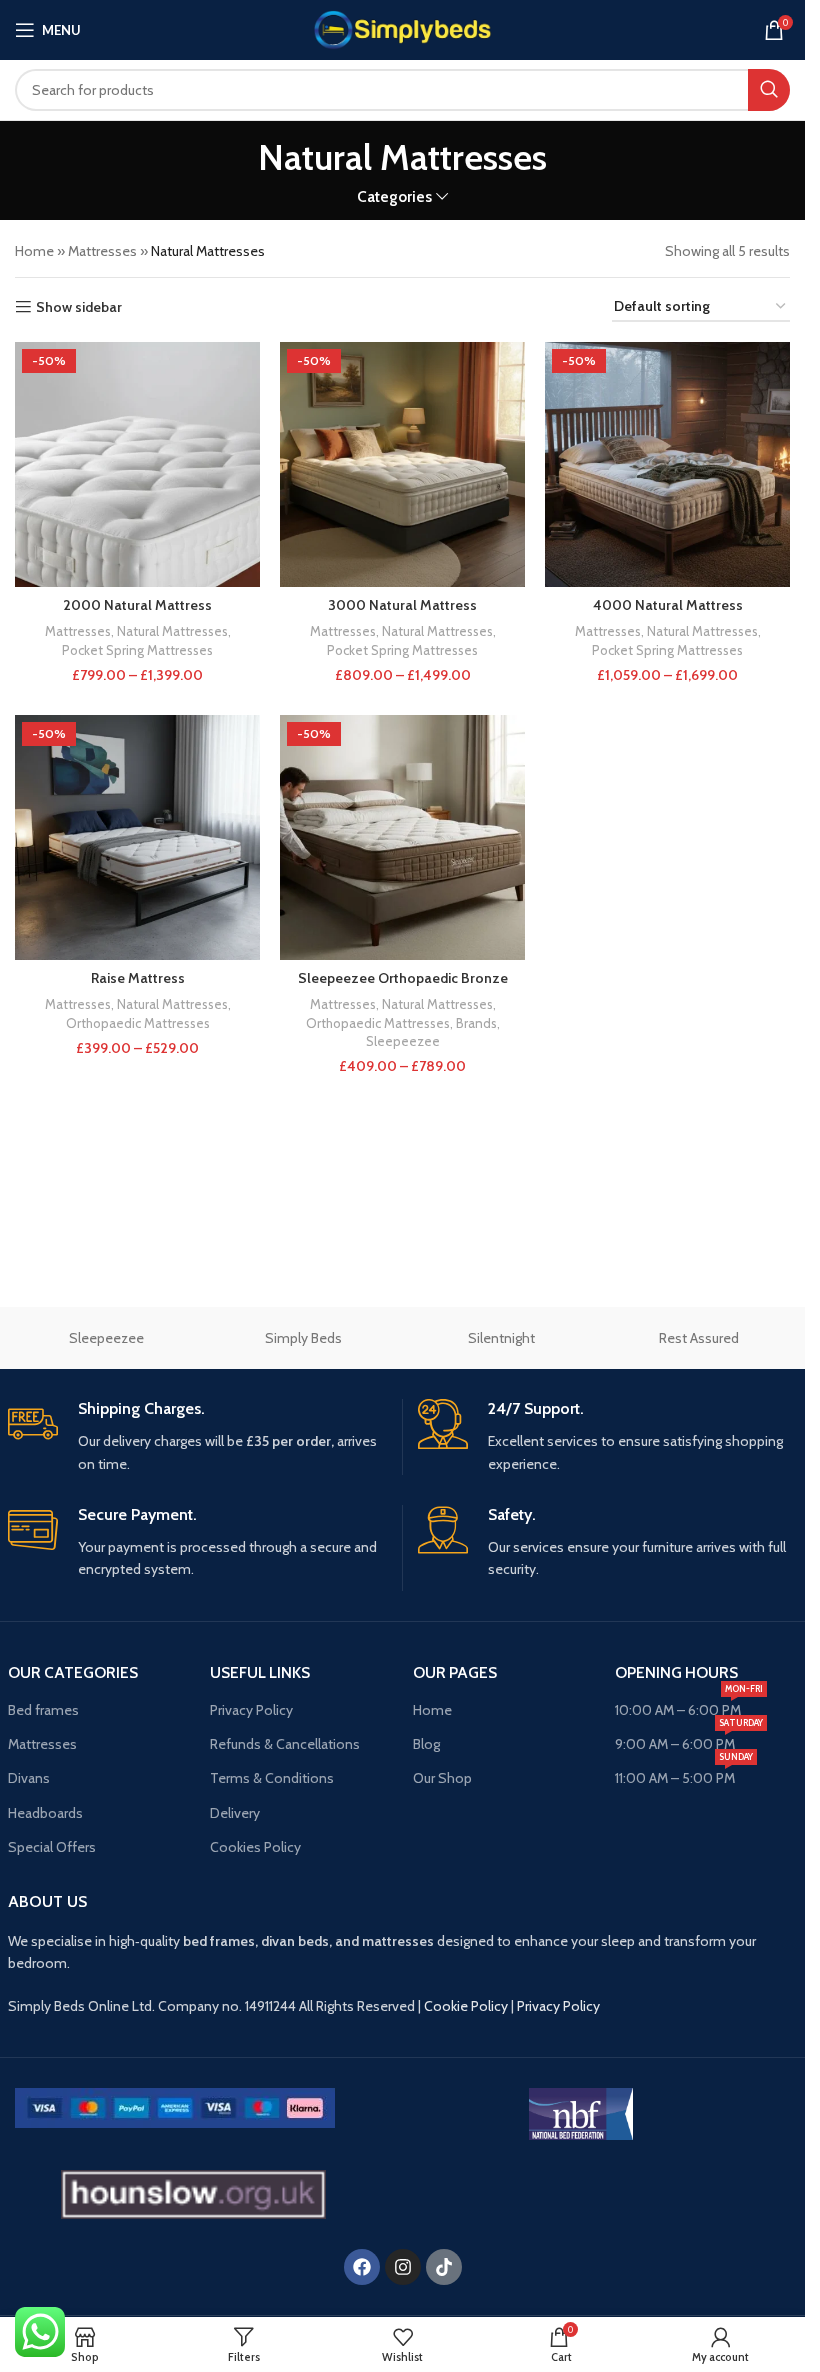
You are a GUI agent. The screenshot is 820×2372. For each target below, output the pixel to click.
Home (34, 251)
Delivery (235, 1813)
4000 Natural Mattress (668, 605)
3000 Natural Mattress (402, 605)
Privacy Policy (251, 1710)
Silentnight (501, 1338)
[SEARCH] (769, 90)
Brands (476, 1023)
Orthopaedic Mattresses (138, 1023)
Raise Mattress (138, 978)
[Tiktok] (444, 2267)
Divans (29, 1778)
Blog (426, 1744)
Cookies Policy (255, 1847)
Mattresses (102, 251)
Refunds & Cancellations (285, 1744)
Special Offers (52, 1847)
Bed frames (43, 1710)
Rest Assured (699, 1338)
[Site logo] (402, 28)
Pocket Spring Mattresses (137, 650)
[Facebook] (362, 2267)
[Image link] (175, 2107)
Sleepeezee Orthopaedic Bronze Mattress (403, 988)
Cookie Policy (466, 2006)
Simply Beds (303, 1338)
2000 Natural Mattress (137, 605)
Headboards (45, 1813)
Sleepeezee (403, 1041)
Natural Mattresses (172, 631)
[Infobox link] (197, 1437)
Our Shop (442, 1778)
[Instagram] (403, 2267)
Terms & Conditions (272, 1778)
